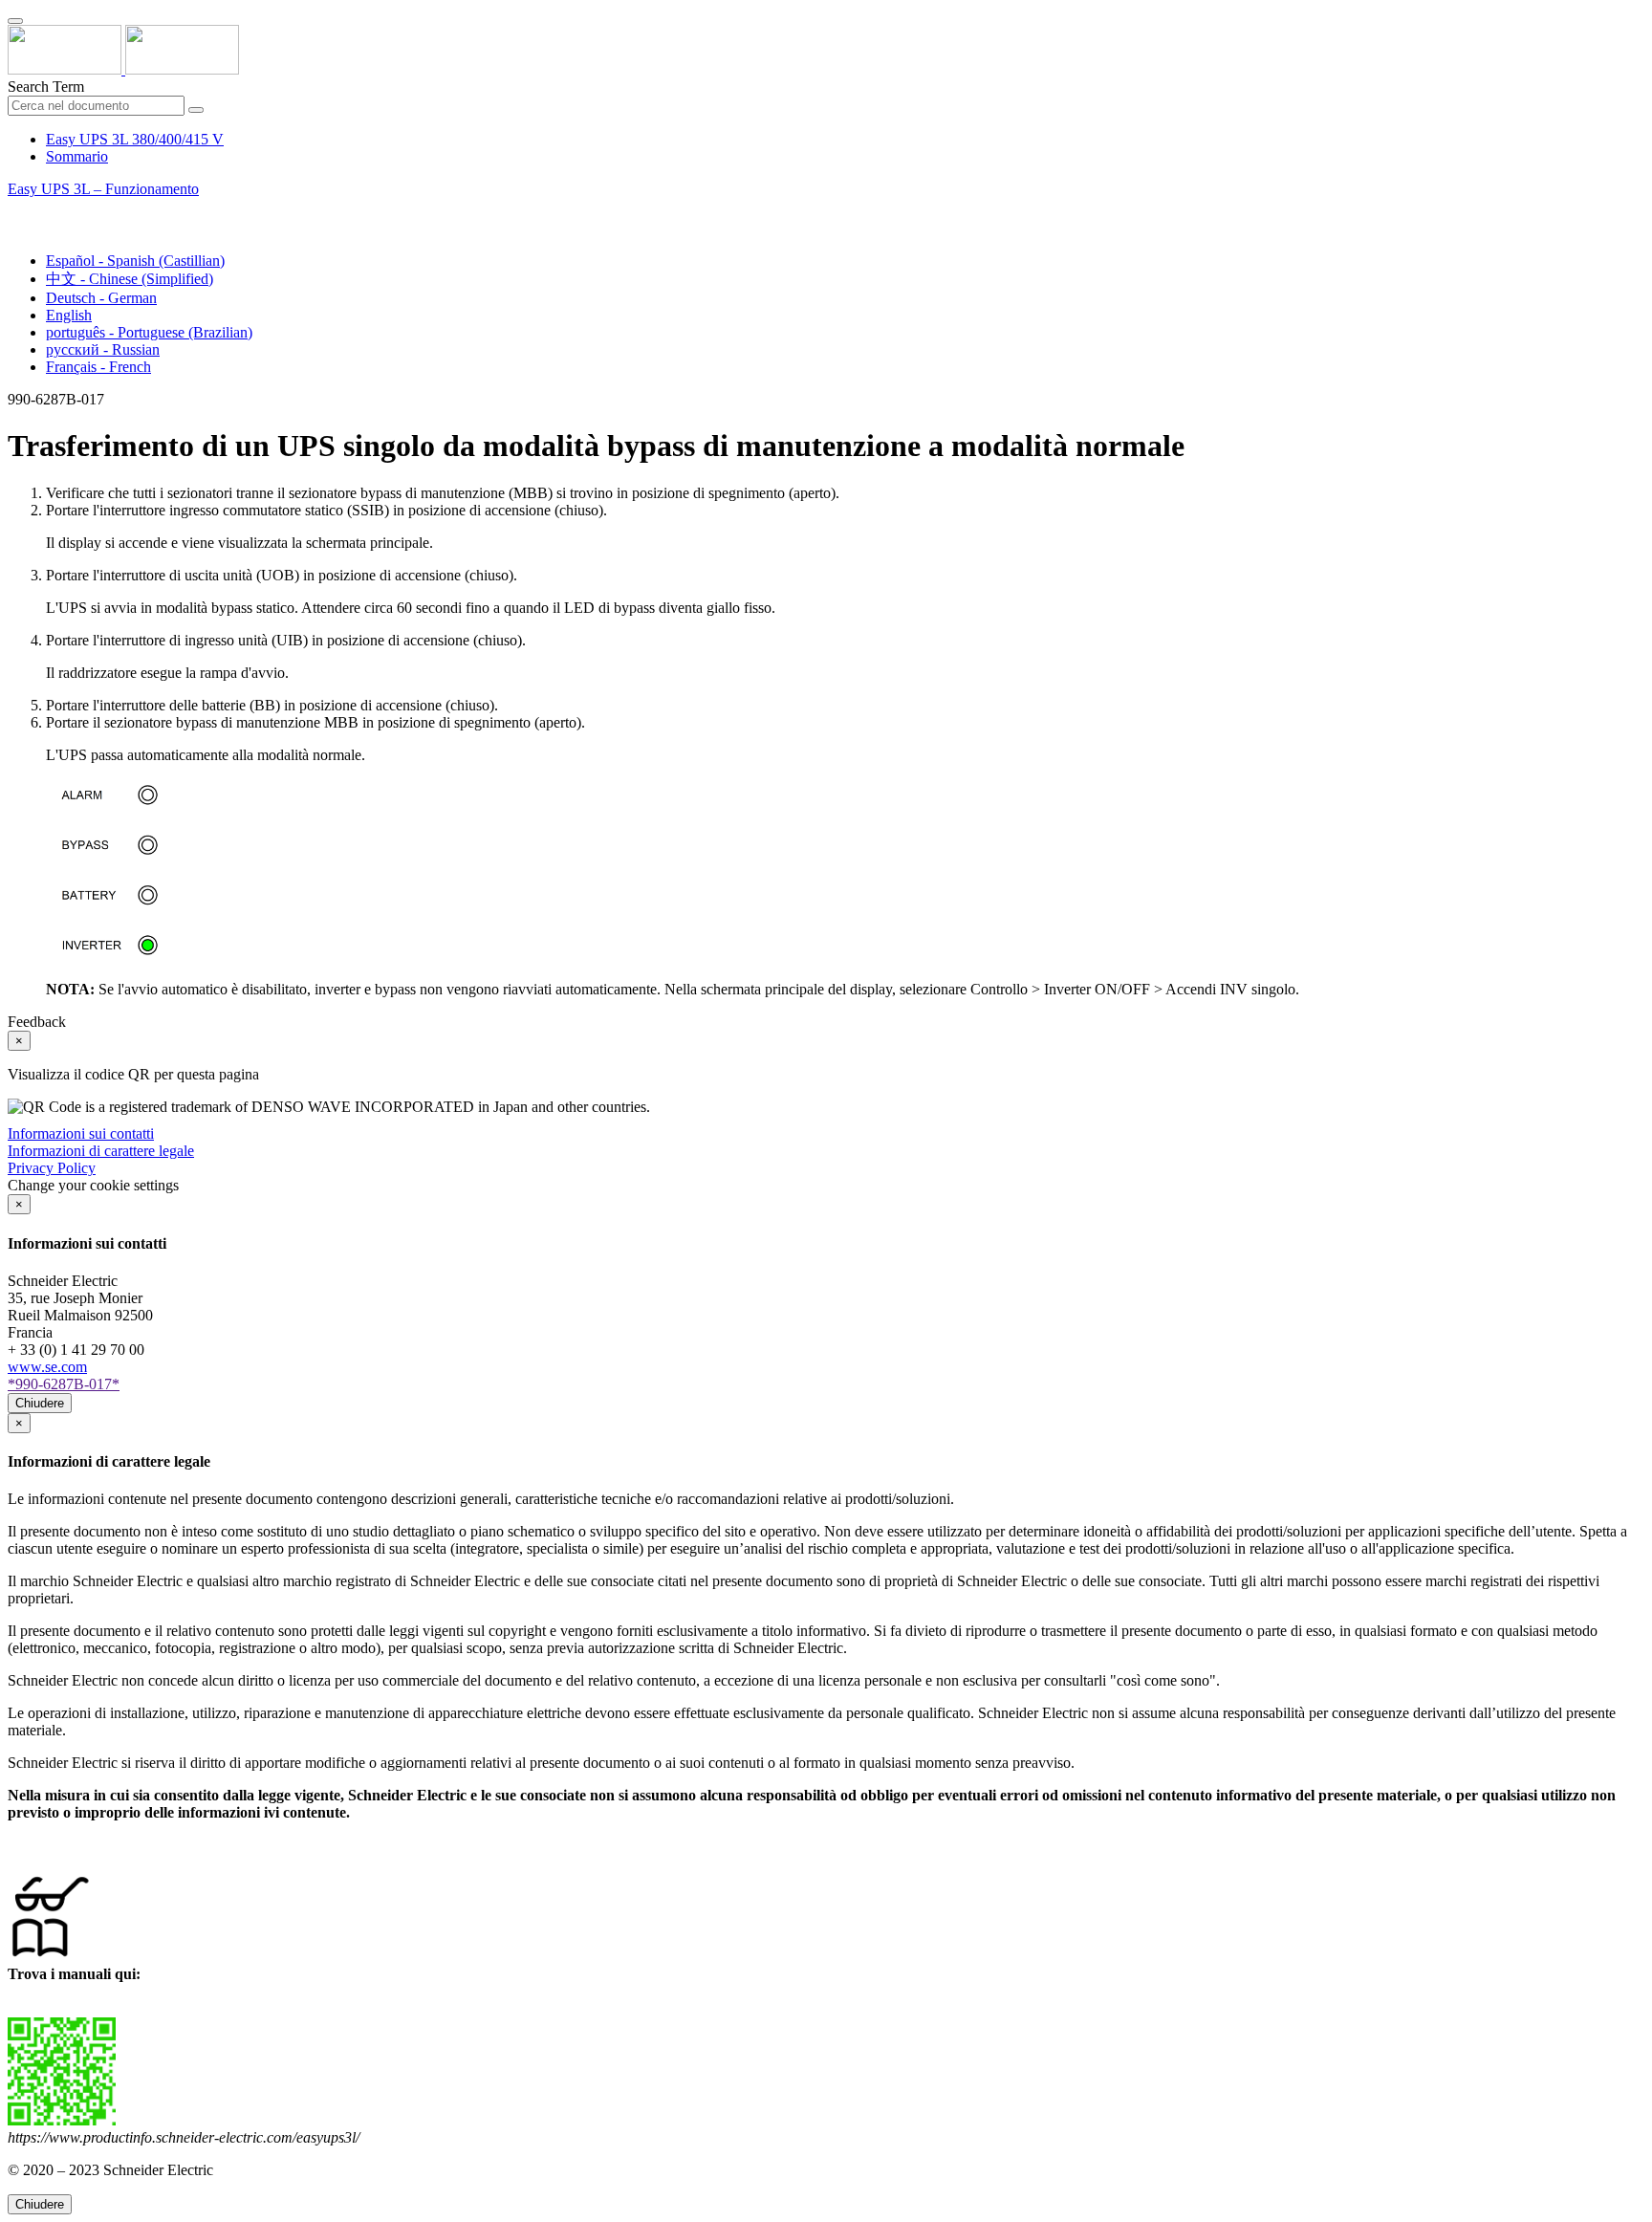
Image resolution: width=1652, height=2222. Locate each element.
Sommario (77, 156)
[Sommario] (15, 211)
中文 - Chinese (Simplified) (130, 279)
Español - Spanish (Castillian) (135, 261)
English (69, 315)
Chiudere (40, 1403)
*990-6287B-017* (64, 1384)
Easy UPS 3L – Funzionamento (103, 189)
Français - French (98, 367)
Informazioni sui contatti (81, 1133)
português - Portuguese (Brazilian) (149, 332)
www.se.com (47, 1367)
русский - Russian (103, 349)
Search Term (46, 87)
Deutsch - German (101, 298)
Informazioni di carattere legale (101, 1151)
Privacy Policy (52, 1168)
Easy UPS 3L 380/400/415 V (135, 139)
